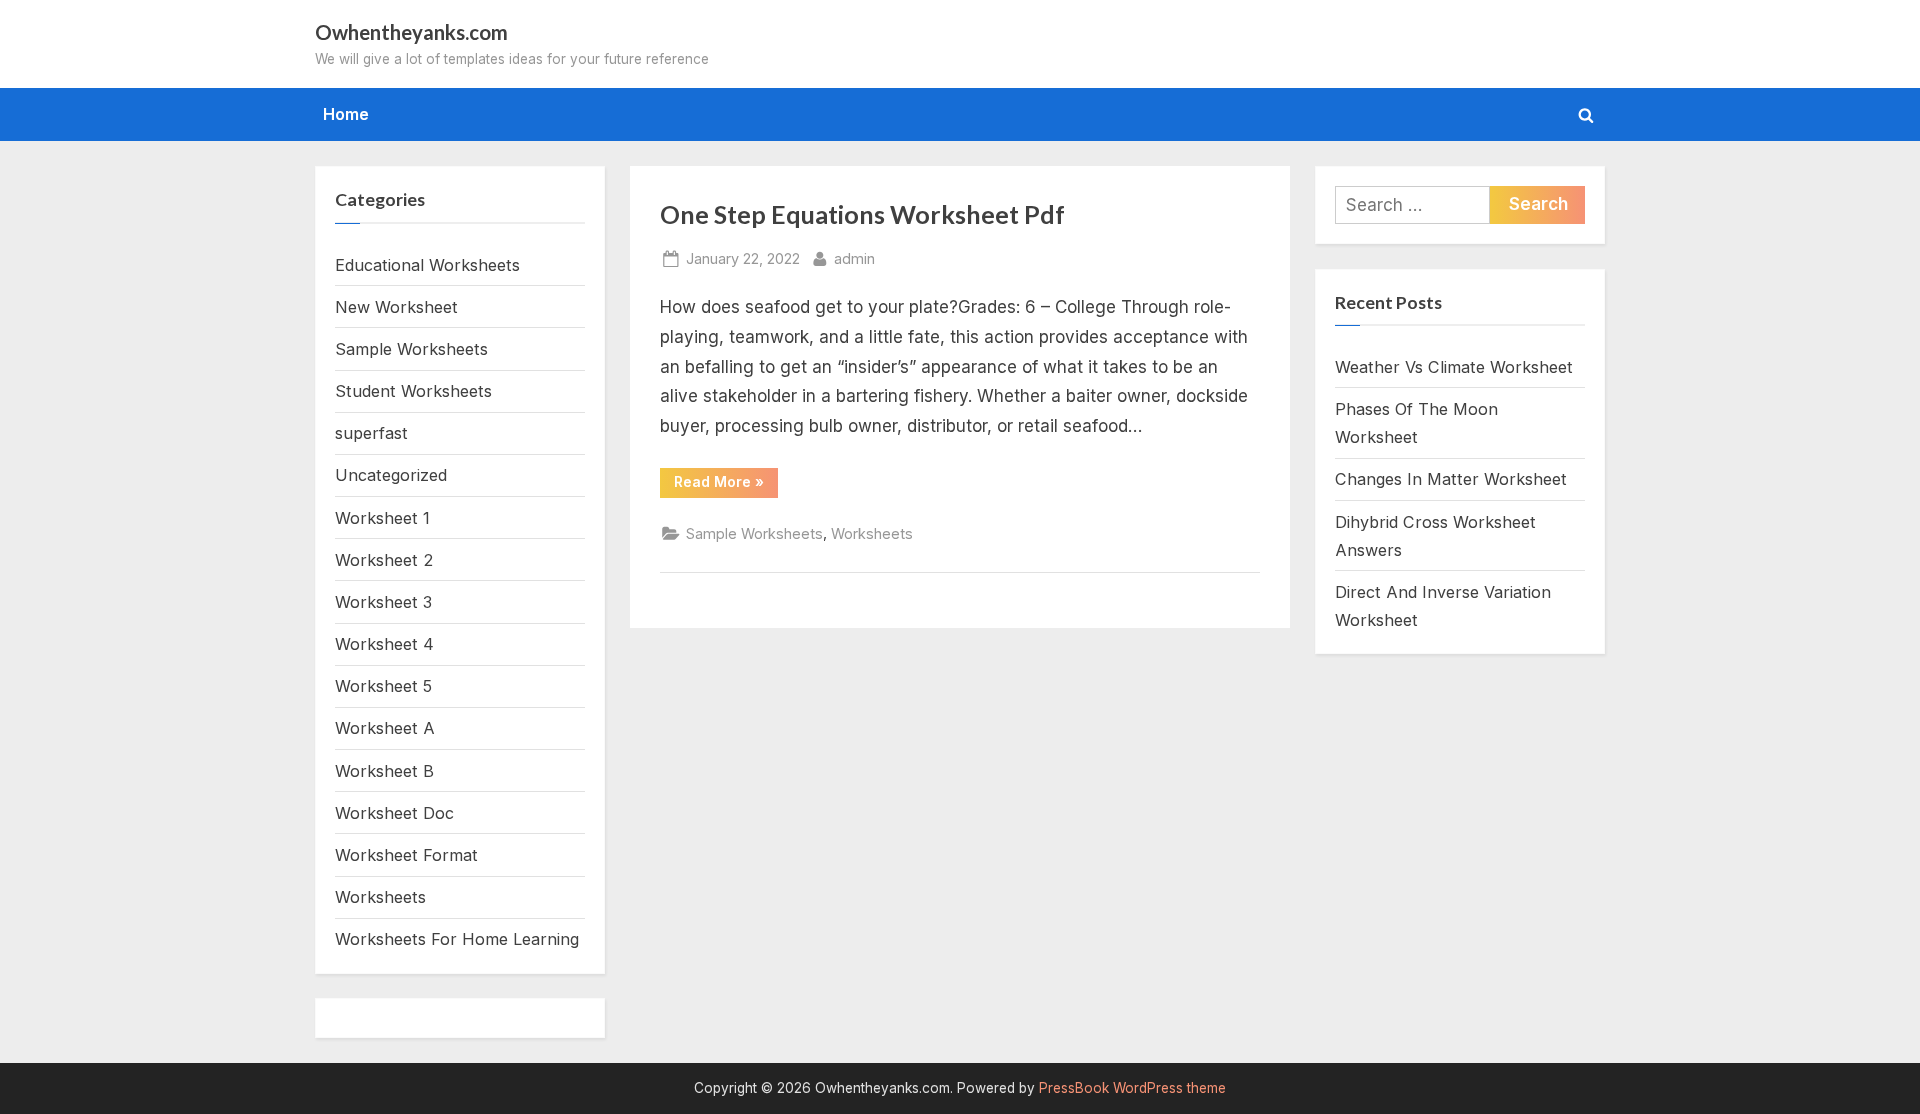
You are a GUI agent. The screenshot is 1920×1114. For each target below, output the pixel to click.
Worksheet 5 (383, 686)
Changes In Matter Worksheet (1451, 479)
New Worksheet (396, 307)
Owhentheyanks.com (411, 32)
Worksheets (872, 533)
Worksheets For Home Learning (457, 939)
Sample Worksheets (754, 533)
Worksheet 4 (384, 644)
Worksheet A (385, 728)
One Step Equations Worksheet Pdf (862, 214)
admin (854, 258)
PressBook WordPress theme (1132, 1088)
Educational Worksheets (427, 265)
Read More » (726, 485)
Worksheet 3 (383, 602)
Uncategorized (391, 475)
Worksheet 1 (382, 518)
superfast (371, 433)
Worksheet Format (406, 855)
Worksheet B (384, 771)
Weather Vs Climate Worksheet (1454, 367)
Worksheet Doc (394, 813)
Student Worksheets (413, 391)
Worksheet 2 (384, 560)
